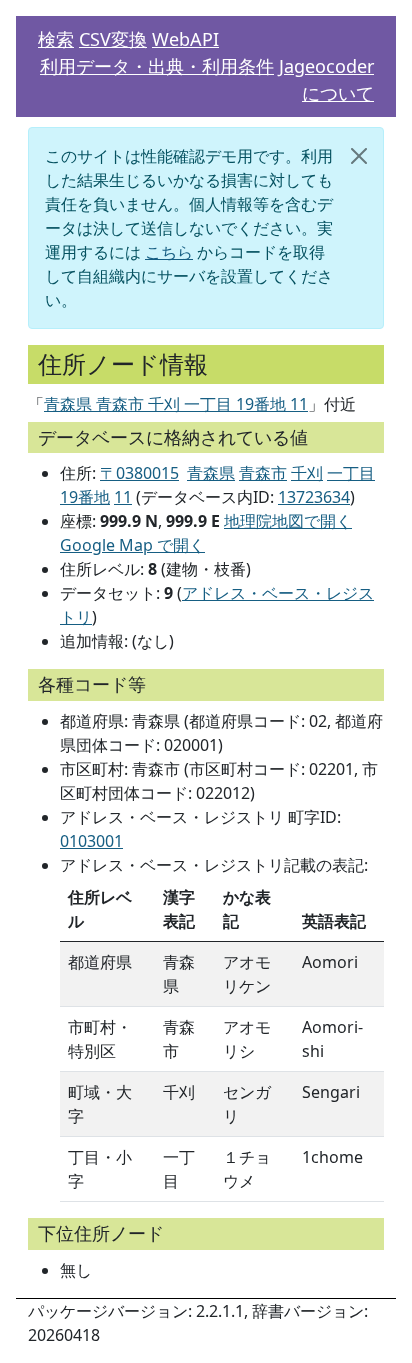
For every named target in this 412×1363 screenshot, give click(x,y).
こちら (169, 252)
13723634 (314, 497)
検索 (56, 39)
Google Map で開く (132, 545)
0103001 (91, 841)
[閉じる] (359, 156)
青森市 (263, 473)
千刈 (307, 473)
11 (123, 497)
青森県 (211, 473)
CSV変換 (113, 39)
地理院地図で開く (288, 521)
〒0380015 (139, 473)
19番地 (85, 497)
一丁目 (351, 473)
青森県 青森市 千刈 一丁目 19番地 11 (176, 404)
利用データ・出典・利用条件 (157, 66)
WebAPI (185, 39)
